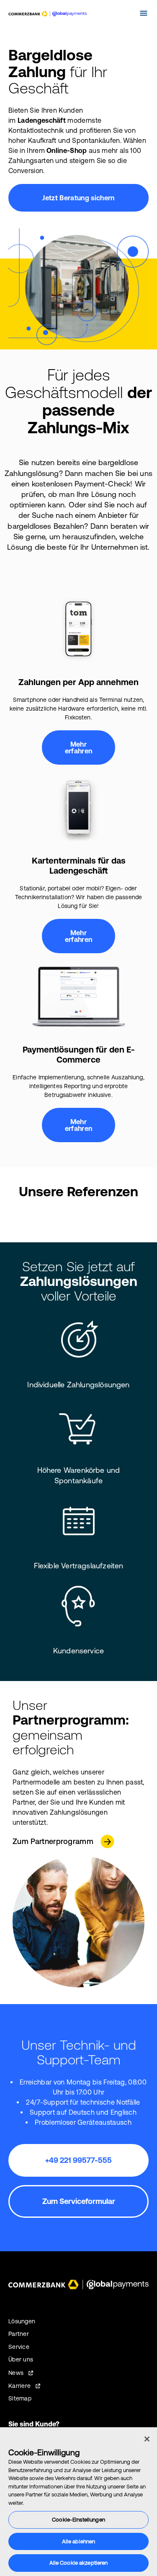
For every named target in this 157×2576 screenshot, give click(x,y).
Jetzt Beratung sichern (78, 198)
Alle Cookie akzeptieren (79, 2563)
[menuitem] (127, 13)
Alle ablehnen (79, 2541)
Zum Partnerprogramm (53, 1841)
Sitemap (20, 2398)
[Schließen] (147, 2439)
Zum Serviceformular (79, 2201)
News (16, 2373)
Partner (19, 2334)
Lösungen (22, 2321)
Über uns (21, 2359)
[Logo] (48, 14)
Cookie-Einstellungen (78, 2520)
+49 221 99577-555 (78, 2160)
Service (19, 2347)
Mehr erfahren (79, 747)
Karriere (19, 2386)
